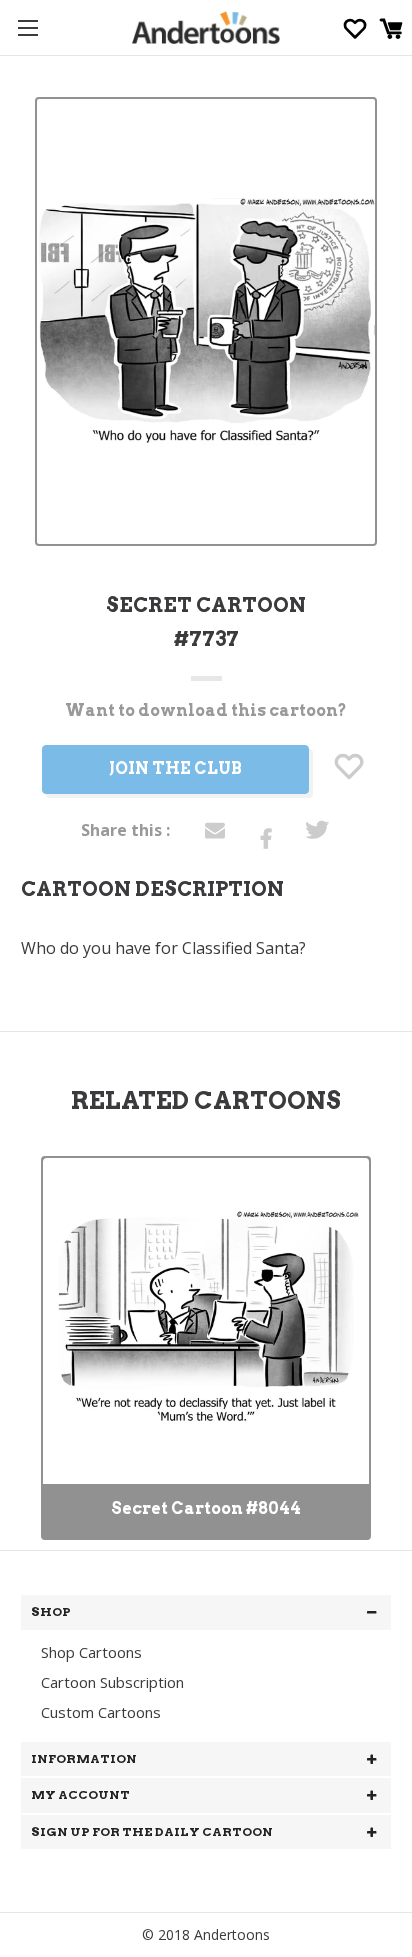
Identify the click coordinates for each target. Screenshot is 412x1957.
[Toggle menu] (27, 27)
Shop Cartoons (91, 1652)
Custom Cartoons (101, 1712)
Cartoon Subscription (112, 1682)
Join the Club (175, 768)
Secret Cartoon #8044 (206, 1508)
